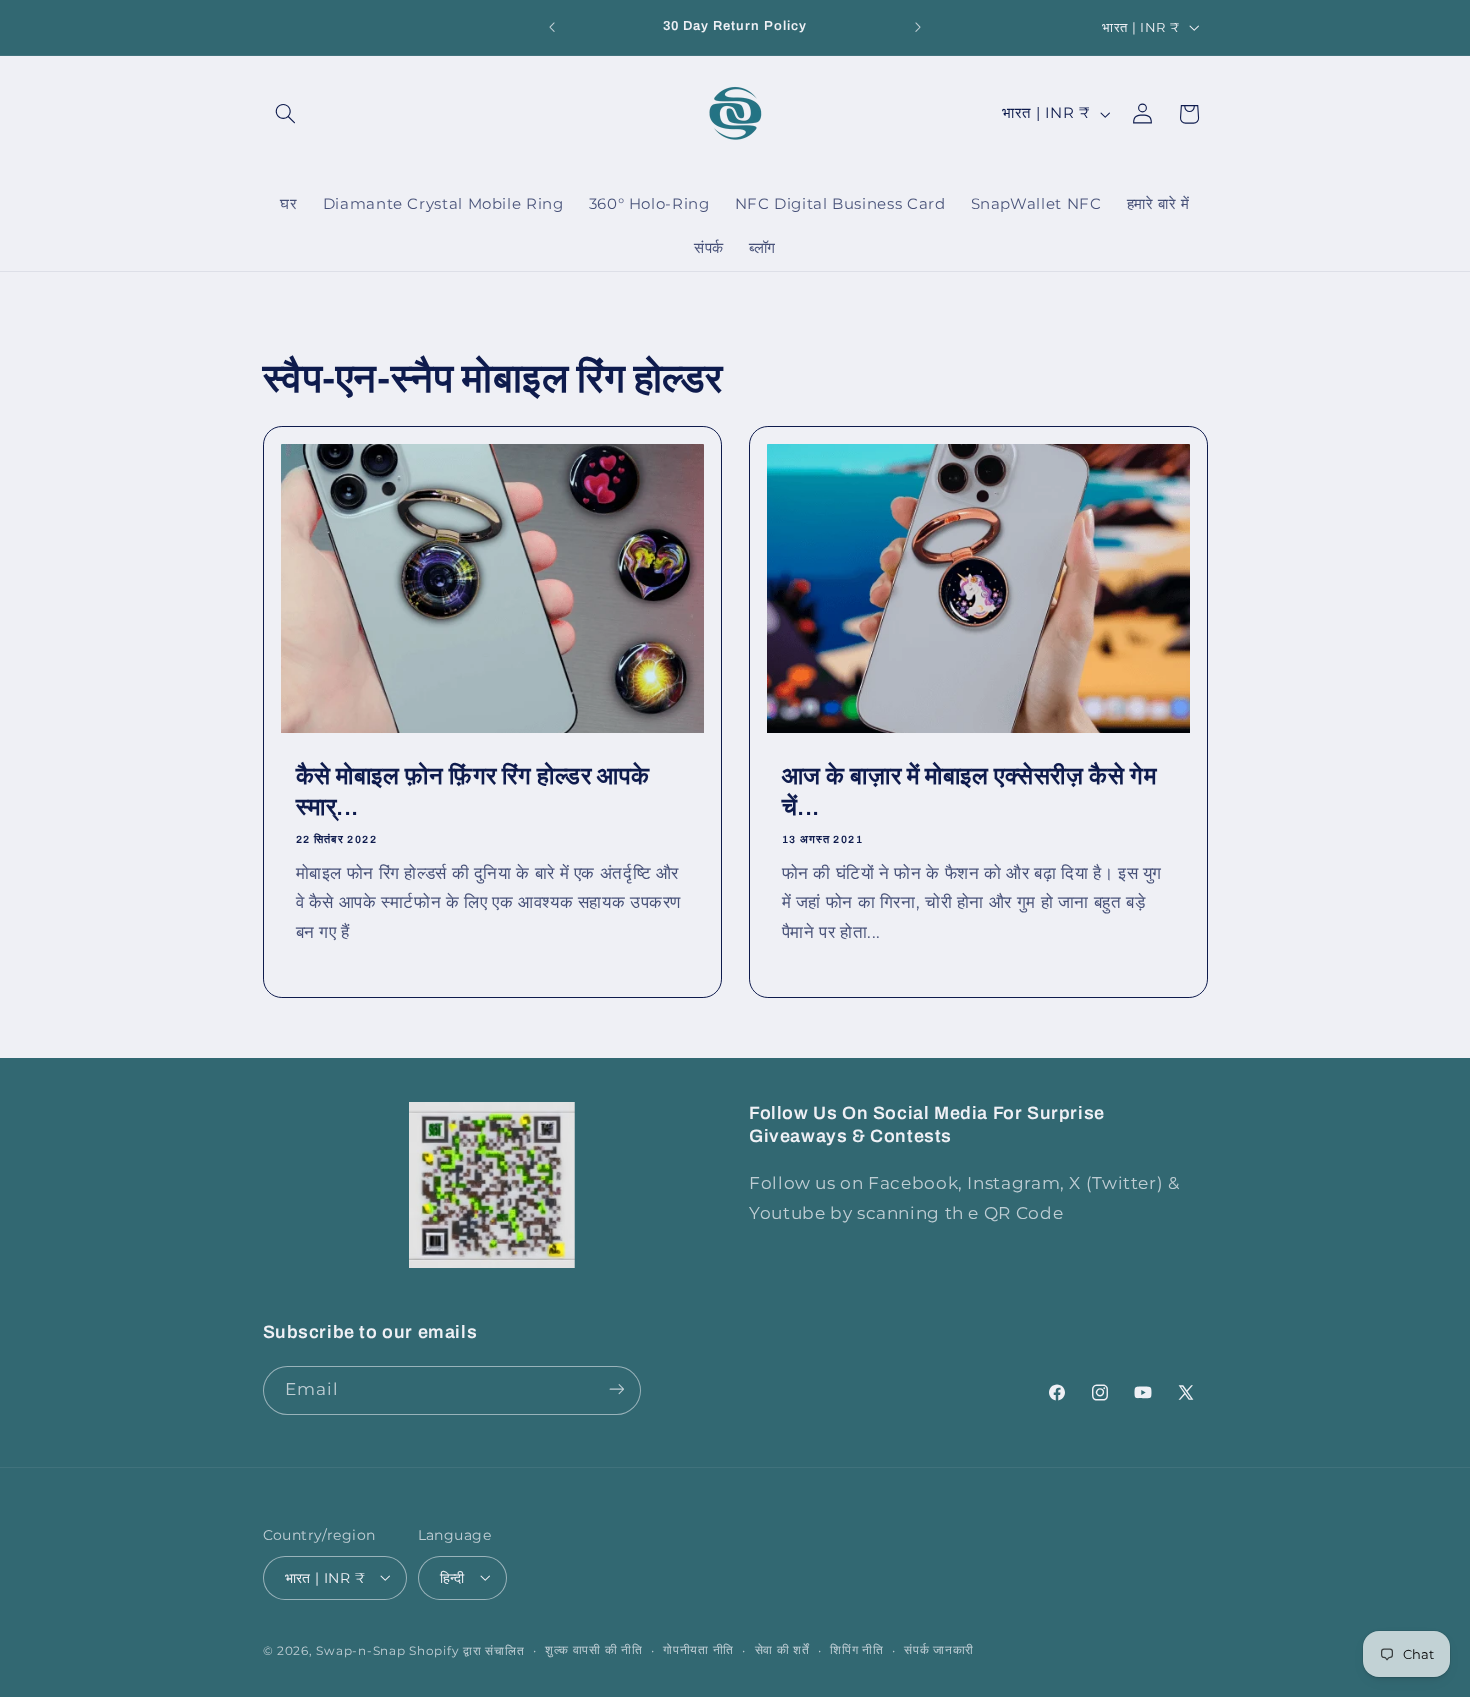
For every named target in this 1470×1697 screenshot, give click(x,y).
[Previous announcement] (552, 27)
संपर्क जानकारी (939, 1650)
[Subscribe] (616, 1389)
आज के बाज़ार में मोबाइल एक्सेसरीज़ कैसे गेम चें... (969, 791)
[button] (286, 114)
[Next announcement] (918, 27)
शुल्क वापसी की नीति (594, 1650)
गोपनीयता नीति (698, 1650)
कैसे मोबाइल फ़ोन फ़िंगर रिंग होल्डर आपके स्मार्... (472, 791)
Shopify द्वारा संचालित (466, 1650)
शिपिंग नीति (856, 1650)
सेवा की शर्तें (782, 1650)
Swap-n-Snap (360, 1650)
